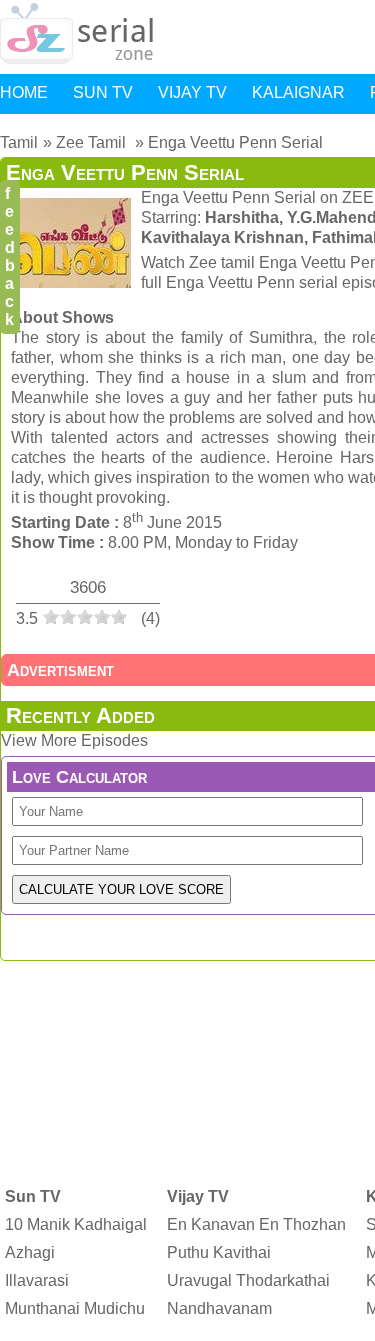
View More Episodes (74, 740)
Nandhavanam (219, 1308)
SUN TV (103, 92)
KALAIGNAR (298, 92)
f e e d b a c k (10, 256)
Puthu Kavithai (219, 1252)
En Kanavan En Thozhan (256, 1224)
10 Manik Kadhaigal (76, 1224)
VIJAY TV (192, 92)
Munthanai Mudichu (75, 1308)
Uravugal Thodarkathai (248, 1280)
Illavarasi (37, 1280)
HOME (24, 92)
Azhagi (30, 1252)
